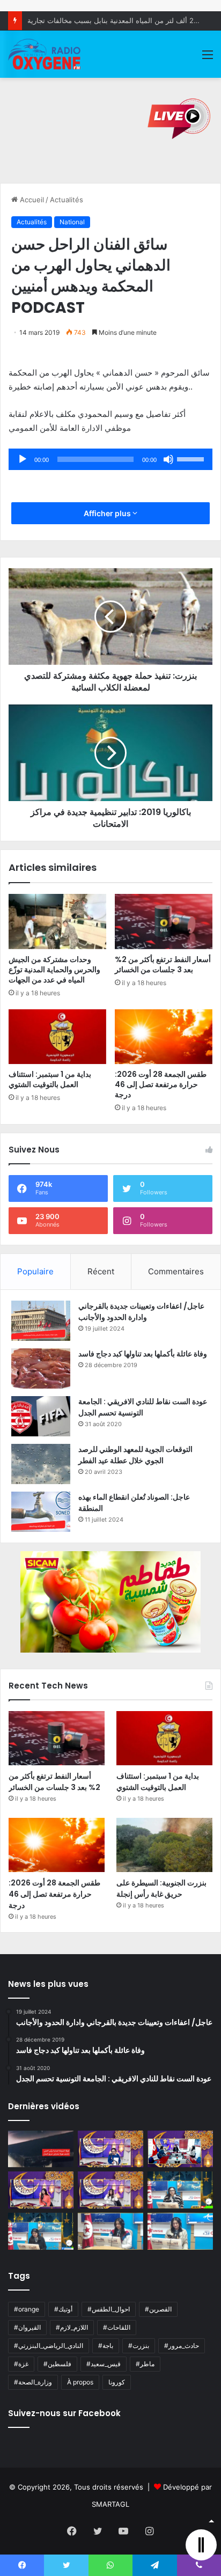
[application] (110, 459)
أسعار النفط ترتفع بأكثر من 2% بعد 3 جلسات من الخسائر (163, 964)
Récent (101, 1271)
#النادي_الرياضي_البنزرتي (49, 2346)
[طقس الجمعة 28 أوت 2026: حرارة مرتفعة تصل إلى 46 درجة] (164, 1037)
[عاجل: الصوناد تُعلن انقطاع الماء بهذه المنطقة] (41, 1512)
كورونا (117, 2382)
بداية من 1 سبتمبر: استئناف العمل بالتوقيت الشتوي (50, 1079)
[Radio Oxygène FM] (45, 54)
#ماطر (145, 2364)
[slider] (192, 458)
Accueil (31, 200)
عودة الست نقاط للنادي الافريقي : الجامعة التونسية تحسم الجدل (143, 1407)
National (72, 222)
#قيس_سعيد (104, 2364)
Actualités (67, 200)
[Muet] (168, 459)
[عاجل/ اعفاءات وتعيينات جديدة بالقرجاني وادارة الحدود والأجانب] (41, 1321)
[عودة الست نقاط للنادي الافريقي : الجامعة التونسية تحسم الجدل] (41, 1416)
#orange (27, 2309)
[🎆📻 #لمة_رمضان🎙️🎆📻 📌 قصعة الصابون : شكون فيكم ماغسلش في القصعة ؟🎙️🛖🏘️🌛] (180, 2149)
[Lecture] (23, 459)
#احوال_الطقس (109, 2309)
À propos (80, 2382)
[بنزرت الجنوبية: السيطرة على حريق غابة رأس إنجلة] (164, 1845)
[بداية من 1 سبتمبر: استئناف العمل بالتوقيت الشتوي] (57, 1037)
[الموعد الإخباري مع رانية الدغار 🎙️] (110, 2149)
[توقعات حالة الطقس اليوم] (41, 2190)
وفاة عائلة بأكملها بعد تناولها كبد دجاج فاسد (143, 1354)
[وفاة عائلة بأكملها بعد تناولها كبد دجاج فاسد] (41, 1368)
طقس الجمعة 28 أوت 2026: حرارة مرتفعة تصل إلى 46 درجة (161, 1084)
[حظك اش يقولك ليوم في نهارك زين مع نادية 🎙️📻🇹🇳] (41, 2231)
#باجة (106, 2346)
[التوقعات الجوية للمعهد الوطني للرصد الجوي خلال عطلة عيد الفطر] (41, 1464)
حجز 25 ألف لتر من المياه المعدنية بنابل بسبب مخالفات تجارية (120, 20)
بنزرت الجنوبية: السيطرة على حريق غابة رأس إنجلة (161, 1888)
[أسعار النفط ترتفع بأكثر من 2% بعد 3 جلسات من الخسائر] (164, 922)
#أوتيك (63, 2309)
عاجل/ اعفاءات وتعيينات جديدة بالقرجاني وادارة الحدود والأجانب (141, 1312)
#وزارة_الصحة (33, 2382)
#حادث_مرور (182, 2346)
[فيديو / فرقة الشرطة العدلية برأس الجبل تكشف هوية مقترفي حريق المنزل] (41, 2149)
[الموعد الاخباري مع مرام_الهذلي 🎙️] (110, 2190)
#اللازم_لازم (72, 2327)
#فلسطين (57, 2364)
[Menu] (208, 58)
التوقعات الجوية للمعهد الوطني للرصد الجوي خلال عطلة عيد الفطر (135, 1455)
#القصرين (158, 2309)
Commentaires (176, 1271)
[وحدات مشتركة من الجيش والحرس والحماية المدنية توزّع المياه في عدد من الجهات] (57, 922)
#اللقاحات (117, 2327)
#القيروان (27, 2327)
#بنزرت (139, 2346)
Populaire (35, 1271)
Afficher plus (108, 513)
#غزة (21, 2364)
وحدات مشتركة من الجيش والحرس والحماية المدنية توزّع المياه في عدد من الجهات (54, 970)
